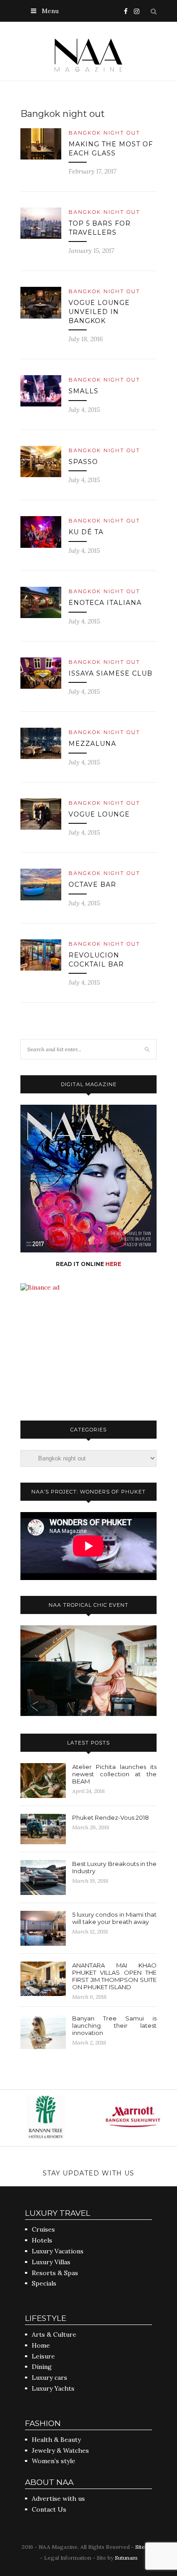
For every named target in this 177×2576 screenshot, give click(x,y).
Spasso (83, 462)
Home (41, 2345)
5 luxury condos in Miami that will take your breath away (114, 1918)
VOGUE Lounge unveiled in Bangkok (99, 312)
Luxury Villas (51, 2262)
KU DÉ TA (86, 532)
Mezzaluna (92, 744)
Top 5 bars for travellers (100, 228)
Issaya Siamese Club (111, 673)
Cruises (43, 2229)
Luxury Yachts (53, 2388)
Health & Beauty (56, 2440)
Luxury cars (49, 2378)
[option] (44, 2118)
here (113, 1264)
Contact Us (49, 2509)
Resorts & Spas (55, 2273)
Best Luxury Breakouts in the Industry (114, 1867)
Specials (44, 2283)
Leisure (43, 2356)
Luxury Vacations (58, 2251)
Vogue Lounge (99, 814)
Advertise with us (58, 2499)
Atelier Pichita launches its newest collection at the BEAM (114, 1774)
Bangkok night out (104, 133)
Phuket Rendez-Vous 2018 (111, 1817)
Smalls (84, 391)
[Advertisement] (88, 1348)
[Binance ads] (40, 1287)
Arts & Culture (54, 2334)
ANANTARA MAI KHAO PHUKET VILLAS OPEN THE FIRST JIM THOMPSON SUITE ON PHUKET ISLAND (114, 1976)
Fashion (43, 2423)
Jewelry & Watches (60, 2450)
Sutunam (126, 2558)
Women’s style (54, 2461)
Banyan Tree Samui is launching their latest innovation (114, 2025)
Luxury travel (58, 2213)
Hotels (42, 2240)
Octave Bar (92, 884)
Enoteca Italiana (105, 603)
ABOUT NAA (49, 2482)
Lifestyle (46, 2318)
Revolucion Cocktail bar (96, 960)
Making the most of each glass (111, 149)
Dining (42, 2367)
